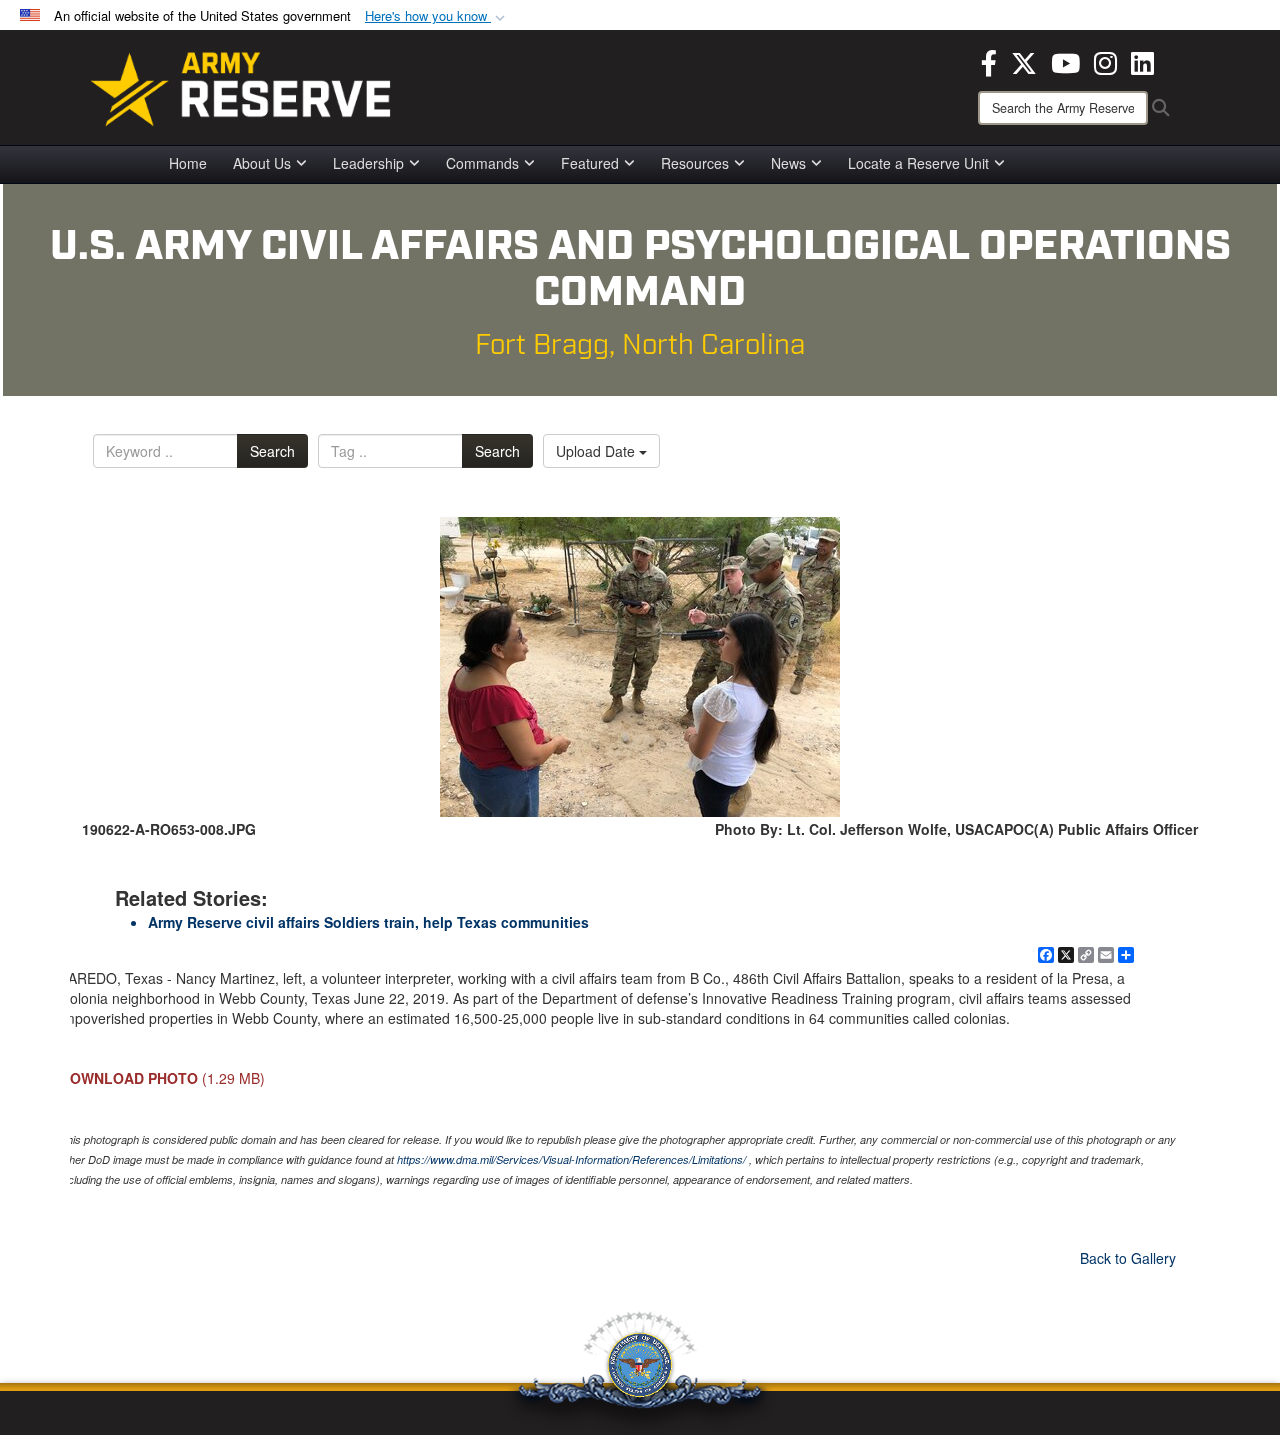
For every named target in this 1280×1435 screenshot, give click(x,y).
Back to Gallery (1128, 1258)
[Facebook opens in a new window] (989, 61)
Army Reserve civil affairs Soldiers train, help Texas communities (368, 922)
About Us (262, 163)
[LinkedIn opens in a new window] (1142, 61)
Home (188, 163)
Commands (482, 163)
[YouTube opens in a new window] (1065, 61)
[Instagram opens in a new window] (1105, 61)
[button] (437, 16)
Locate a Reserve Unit (918, 163)
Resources (695, 163)
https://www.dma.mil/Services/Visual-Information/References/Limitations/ (571, 1159)
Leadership (368, 163)
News (788, 163)
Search (272, 451)
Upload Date (597, 451)
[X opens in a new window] (1024, 61)
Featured (590, 163)
